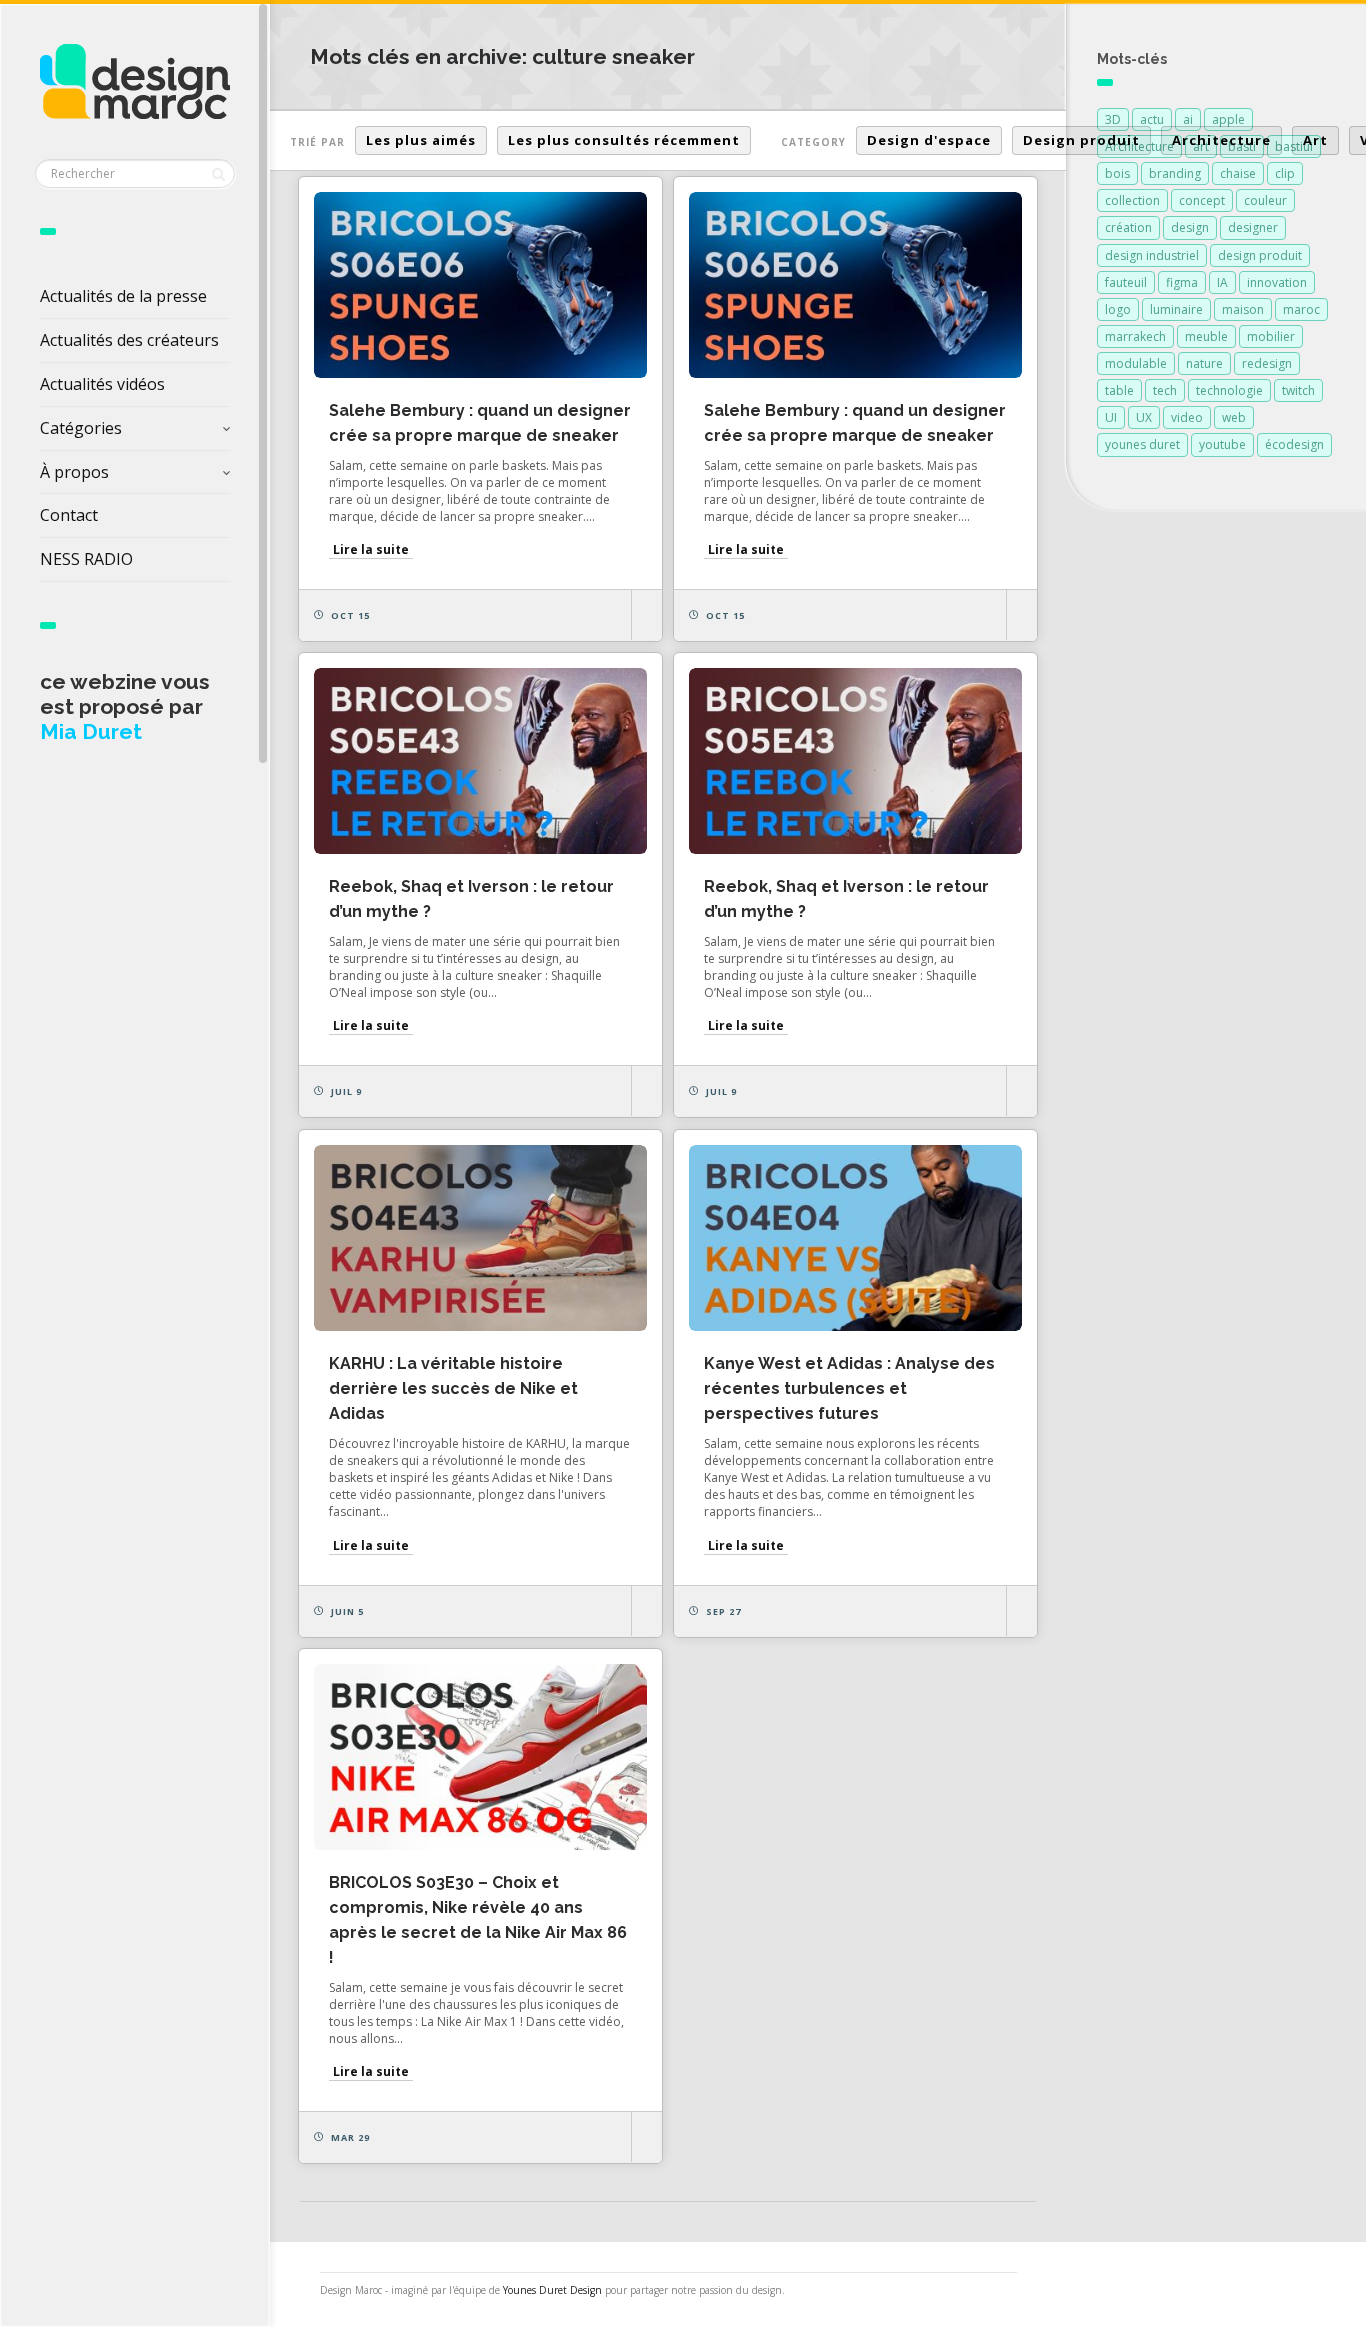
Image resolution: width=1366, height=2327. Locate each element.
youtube (1222, 444)
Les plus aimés (421, 140)
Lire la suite (371, 549)
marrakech (1135, 336)
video (1187, 417)
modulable (1136, 363)
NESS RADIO (86, 559)
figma (1182, 282)
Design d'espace (929, 140)
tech (1165, 390)
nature (1204, 363)
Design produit (1081, 140)
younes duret (1142, 444)
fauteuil (1126, 282)
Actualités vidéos (102, 384)
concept (1202, 200)
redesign (1267, 363)
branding (1175, 173)
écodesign (1294, 444)
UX (1144, 417)
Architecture (1221, 140)
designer (1253, 227)
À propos (74, 472)
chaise (1238, 173)
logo (1118, 309)
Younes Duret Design (552, 2290)
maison (1243, 309)
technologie (1229, 390)
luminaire (1176, 309)
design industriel (1152, 255)
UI (1111, 417)
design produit (1260, 255)
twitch (1298, 390)
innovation (1277, 282)
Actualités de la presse (123, 296)
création (1128, 227)
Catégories (81, 428)
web (1234, 417)
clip (1285, 173)
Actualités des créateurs (129, 340)
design (1190, 227)
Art (1315, 140)
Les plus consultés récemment (624, 140)
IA (1222, 282)
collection (1132, 200)
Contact (69, 515)
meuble (1206, 336)
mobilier (1271, 336)
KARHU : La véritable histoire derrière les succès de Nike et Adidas (453, 1388)
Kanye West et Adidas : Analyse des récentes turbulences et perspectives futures (849, 1388)
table (1119, 390)
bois (1117, 173)
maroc (1301, 309)
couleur (1265, 200)
